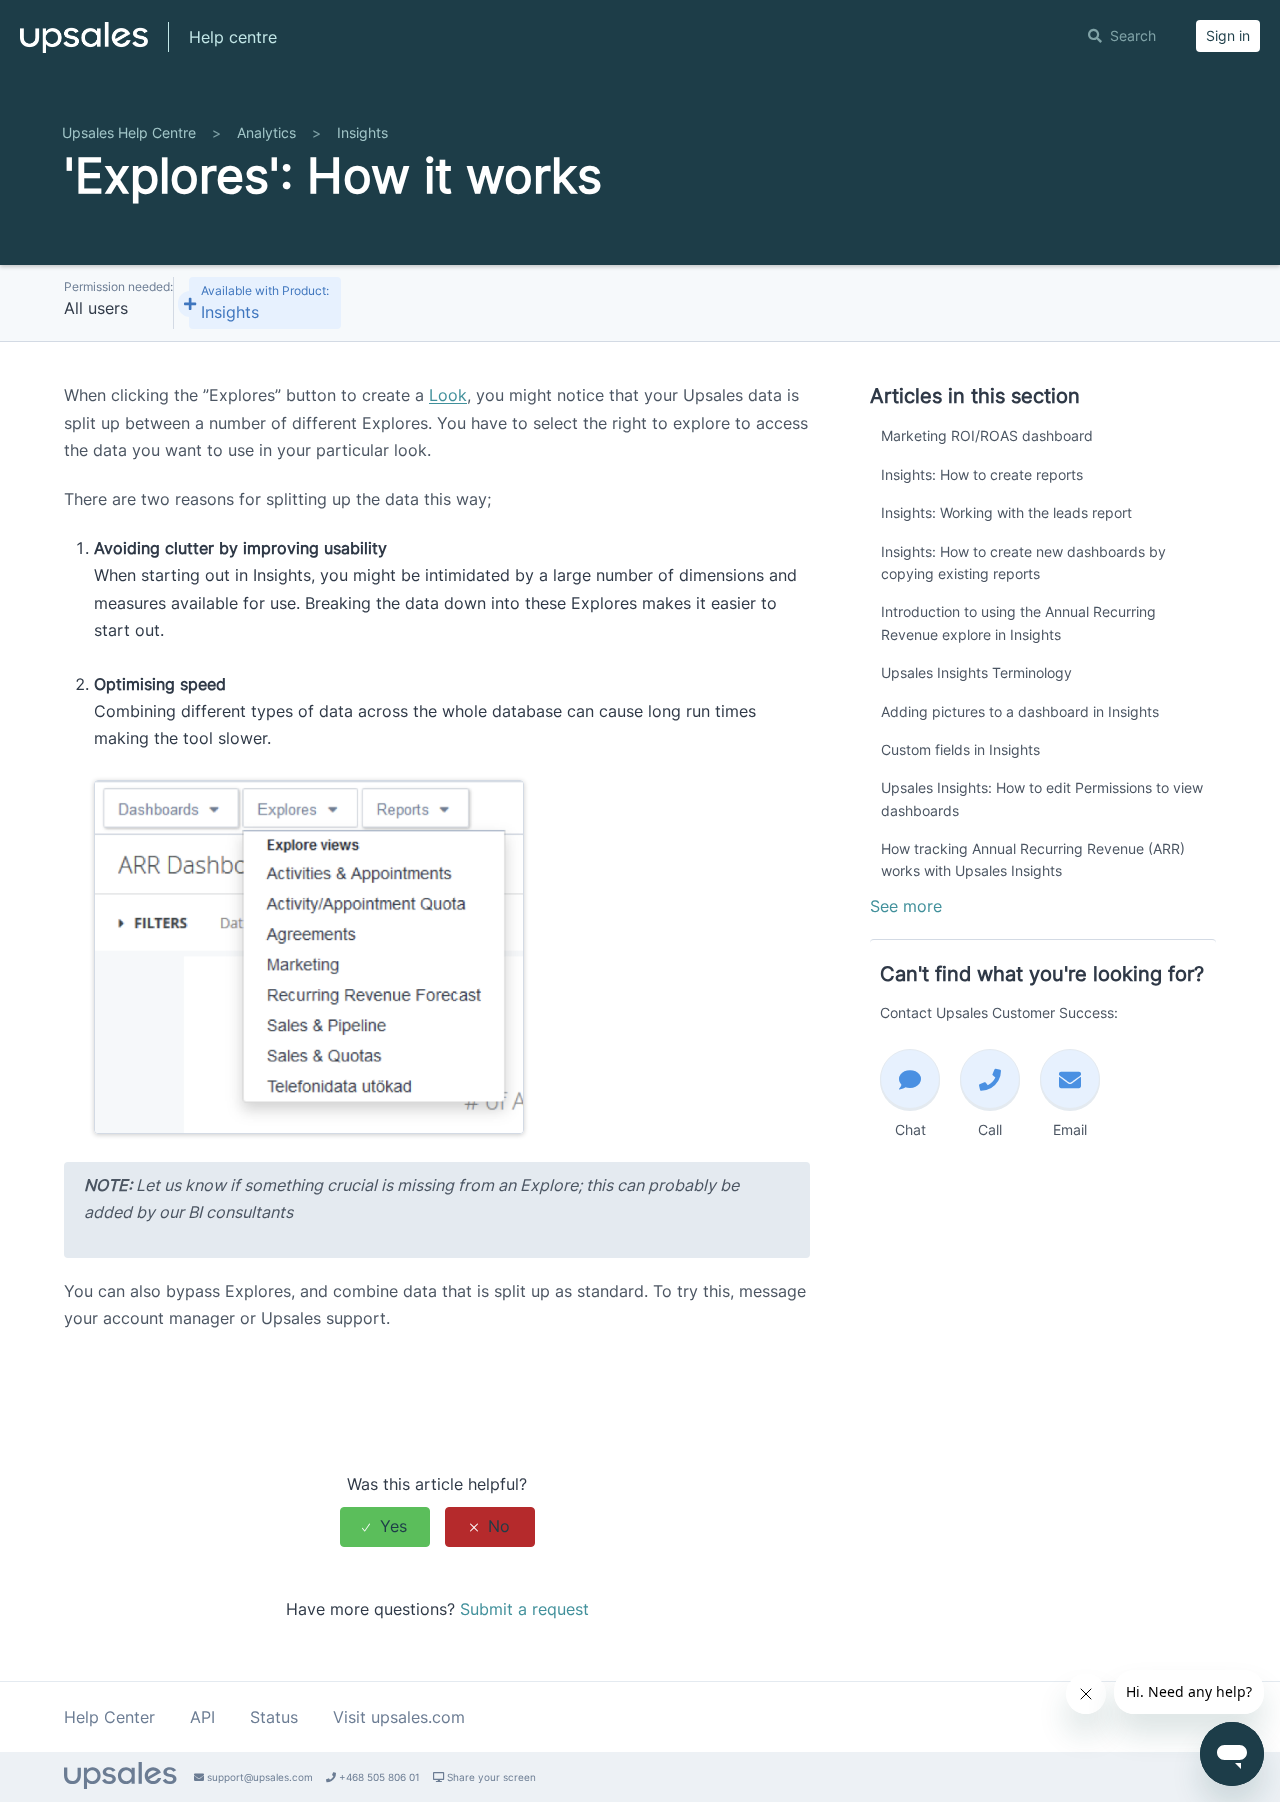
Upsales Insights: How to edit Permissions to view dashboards (1042, 798)
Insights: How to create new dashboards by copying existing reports (1023, 562)
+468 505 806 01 (378, 1777)
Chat (910, 1129)
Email (1070, 1129)
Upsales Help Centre (129, 132)
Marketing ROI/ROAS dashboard (987, 435)
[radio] (385, 1526)
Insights (362, 132)
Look (448, 395)
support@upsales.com (258, 1777)
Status (274, 1717)
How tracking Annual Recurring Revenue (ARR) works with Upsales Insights (1033, 859)
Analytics (266, 132)
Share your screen (490, 1777)
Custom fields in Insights (960, 749)
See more (906, 906)
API (202, 1717)
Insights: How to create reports (982, 474)
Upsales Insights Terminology (976, 672)
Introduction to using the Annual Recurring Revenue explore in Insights (1018, 622)
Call (990, 1129)
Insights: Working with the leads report (1006, 512)
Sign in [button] (1228, 35)
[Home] (84, 46)
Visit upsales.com (399, 1717)
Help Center (109, 1717)
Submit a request (524, 1609)
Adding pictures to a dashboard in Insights (1020, 711)
